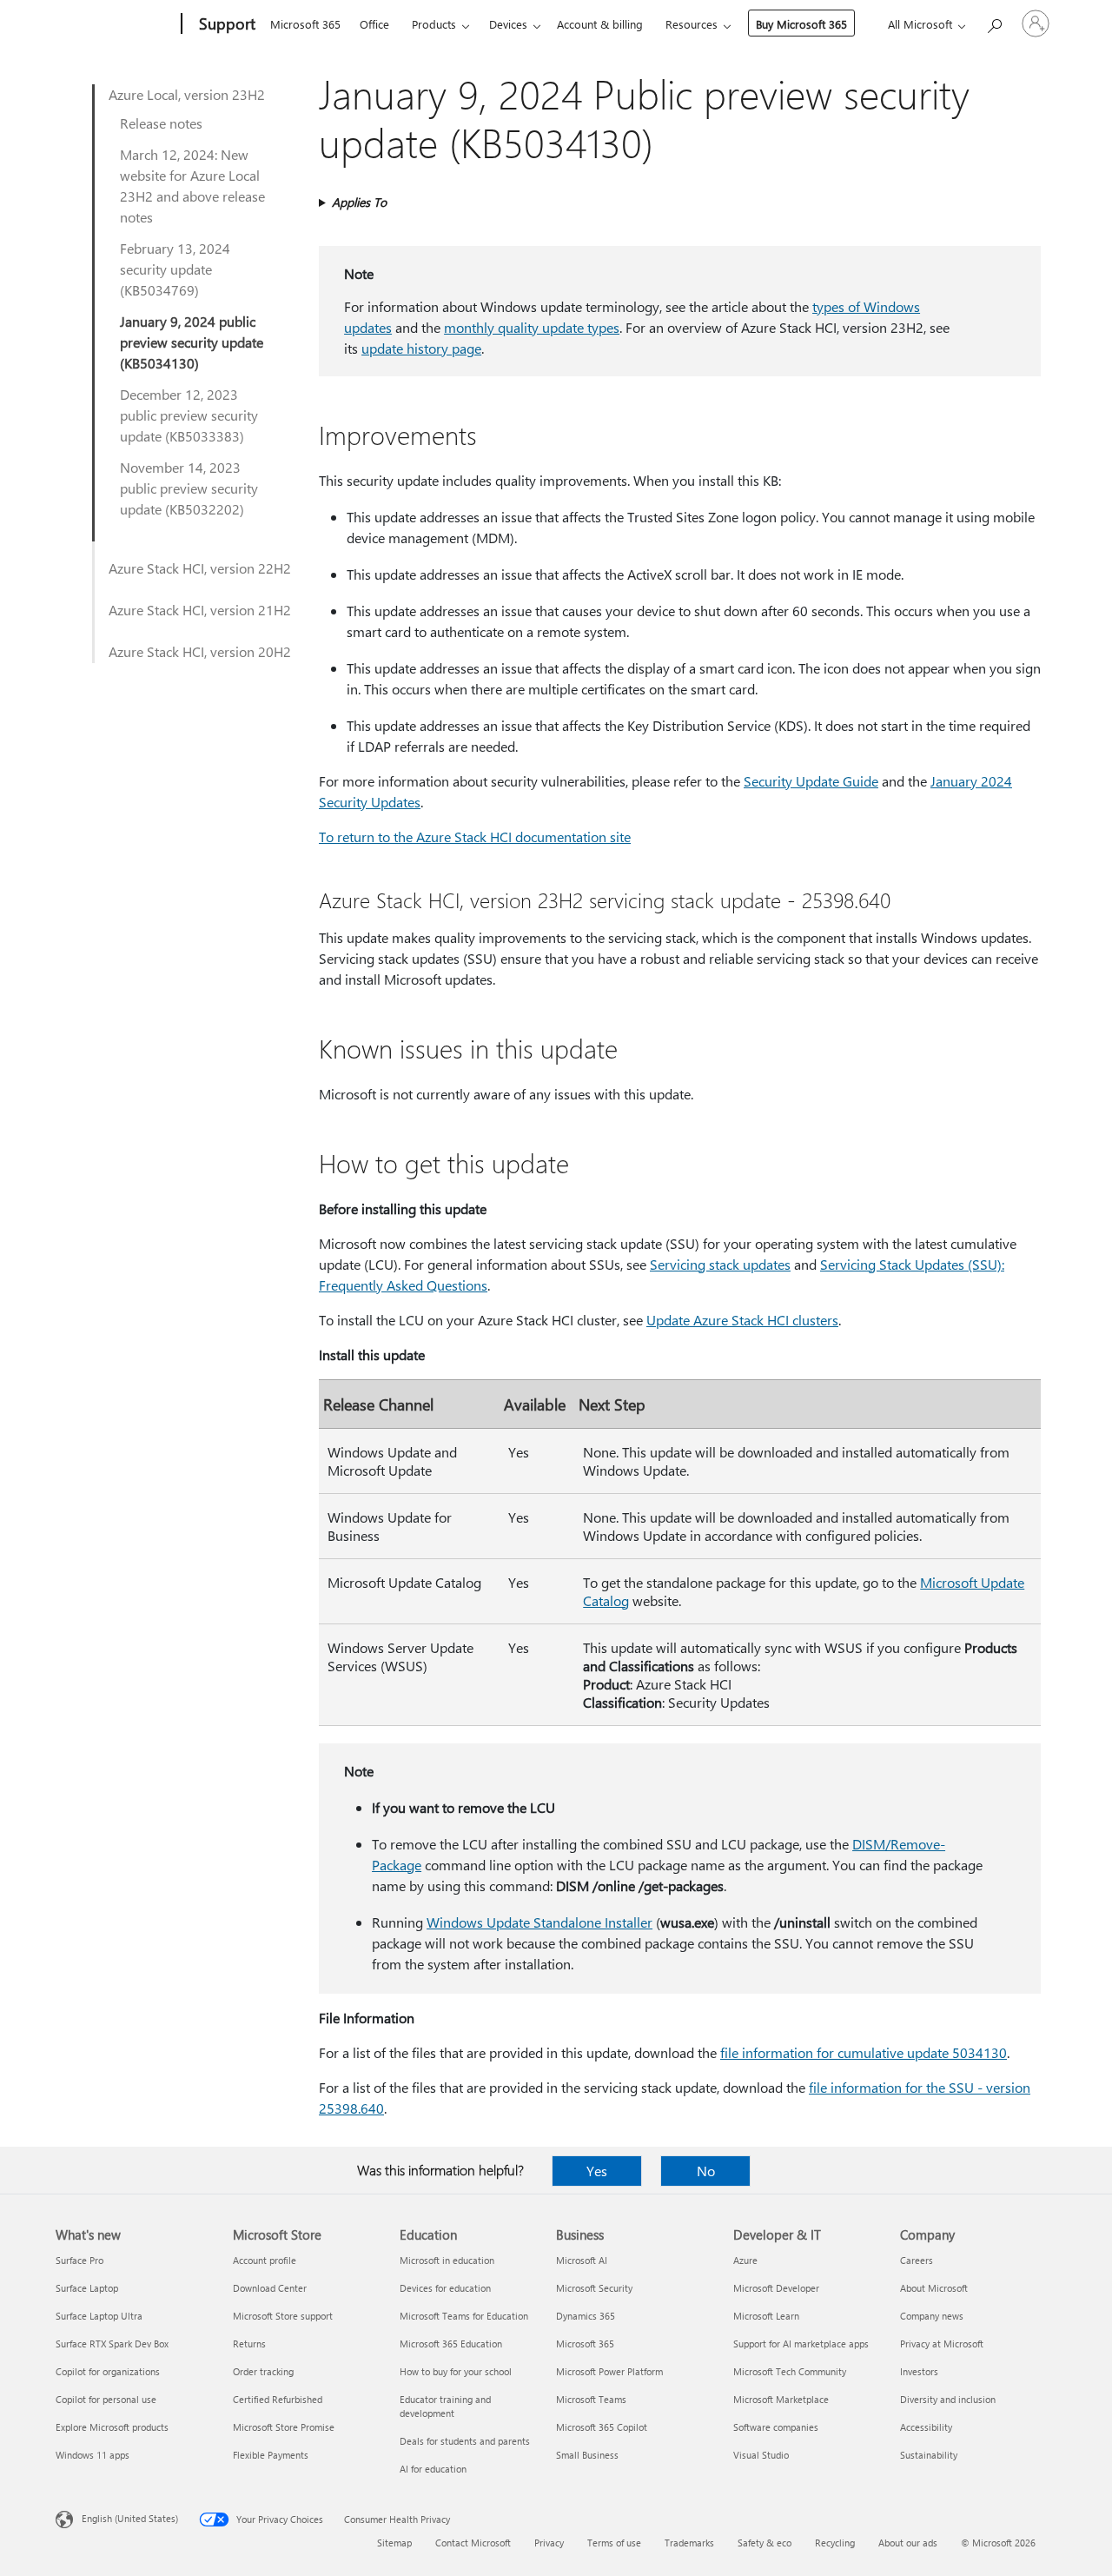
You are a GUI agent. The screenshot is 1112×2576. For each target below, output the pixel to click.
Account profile (265, 2260)
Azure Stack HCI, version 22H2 (200, 568)
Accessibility (926, 2427)
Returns (249, 2344)
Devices (508, 24)
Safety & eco (764, 2543)
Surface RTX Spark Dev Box (112, 2344)
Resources (692, 24)
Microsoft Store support (283, 2316)
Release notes (161, 123)
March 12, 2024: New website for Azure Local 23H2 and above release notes (192, 186)
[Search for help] (994, 22)
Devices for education (445, 2288)
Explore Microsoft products (112, 2427)
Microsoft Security (594, 2288)
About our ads (908, 2543)
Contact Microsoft (473, 2543)
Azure (745, 2260)
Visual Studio (761, 2455)
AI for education (433, 2469)
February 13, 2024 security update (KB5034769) (175, 269)
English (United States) (130, 2518)
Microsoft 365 (305, 24)
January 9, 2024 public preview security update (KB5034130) (192, 342)
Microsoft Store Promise (284, 2427)
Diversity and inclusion (948, 2399)
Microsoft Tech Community (790, 2371)
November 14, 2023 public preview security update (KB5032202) (189, 488)
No (706, 2171)
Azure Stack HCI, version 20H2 (200, 651)
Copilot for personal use (106, 2399)
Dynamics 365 (586, 2316)
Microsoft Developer (776, 2288)
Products (434, 24)
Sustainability (929, 2455)
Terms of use (614, 2543)
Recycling (835, 2543)
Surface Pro (79, 2260)
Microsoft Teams (591, 2399)
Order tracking (263, 2371)
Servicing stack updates (720, 1264)
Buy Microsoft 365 (801, 24)
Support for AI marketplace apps (801, 2344)
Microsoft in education (447, 2260)
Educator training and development (445, 2406)
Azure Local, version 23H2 (187, 94)
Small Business (587, 2455)
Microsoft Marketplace (781, 2399)
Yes (597, 2171)
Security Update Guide (811, 781)
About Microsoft (934, 2288)
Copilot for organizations (108, 2371)
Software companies (776, 2427)
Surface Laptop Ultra (99, 2316)
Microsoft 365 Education (451, 2344)
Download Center (270, 2288)
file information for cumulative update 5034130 (864, 2052)
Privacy (549, 2543)
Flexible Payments (271, 2455)
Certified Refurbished (278, 2399)
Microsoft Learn (766, 2316)
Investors (919, 2371)
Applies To (359, 202)
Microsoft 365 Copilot (602, 2427)
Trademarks (689, 2543)
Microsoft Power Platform (609, 2371)
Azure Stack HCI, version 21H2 (200, 610)
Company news (932, 2316)
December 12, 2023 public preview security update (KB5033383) (189, 415)
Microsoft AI (582, 2260)
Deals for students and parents (465, 2441)
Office (374, 24)
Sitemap (394, 2543)
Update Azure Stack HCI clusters (742, 1320)
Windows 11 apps (93, 2455)
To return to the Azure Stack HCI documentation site (475, 837)
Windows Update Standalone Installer (539, 1922)
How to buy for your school (456, 2371)
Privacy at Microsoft (942, 2344)
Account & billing (600, 24)
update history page (421, 348)
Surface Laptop (87, 2288)
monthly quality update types (532, 327)
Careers (917, 2260)
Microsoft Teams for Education (464, 2316)
